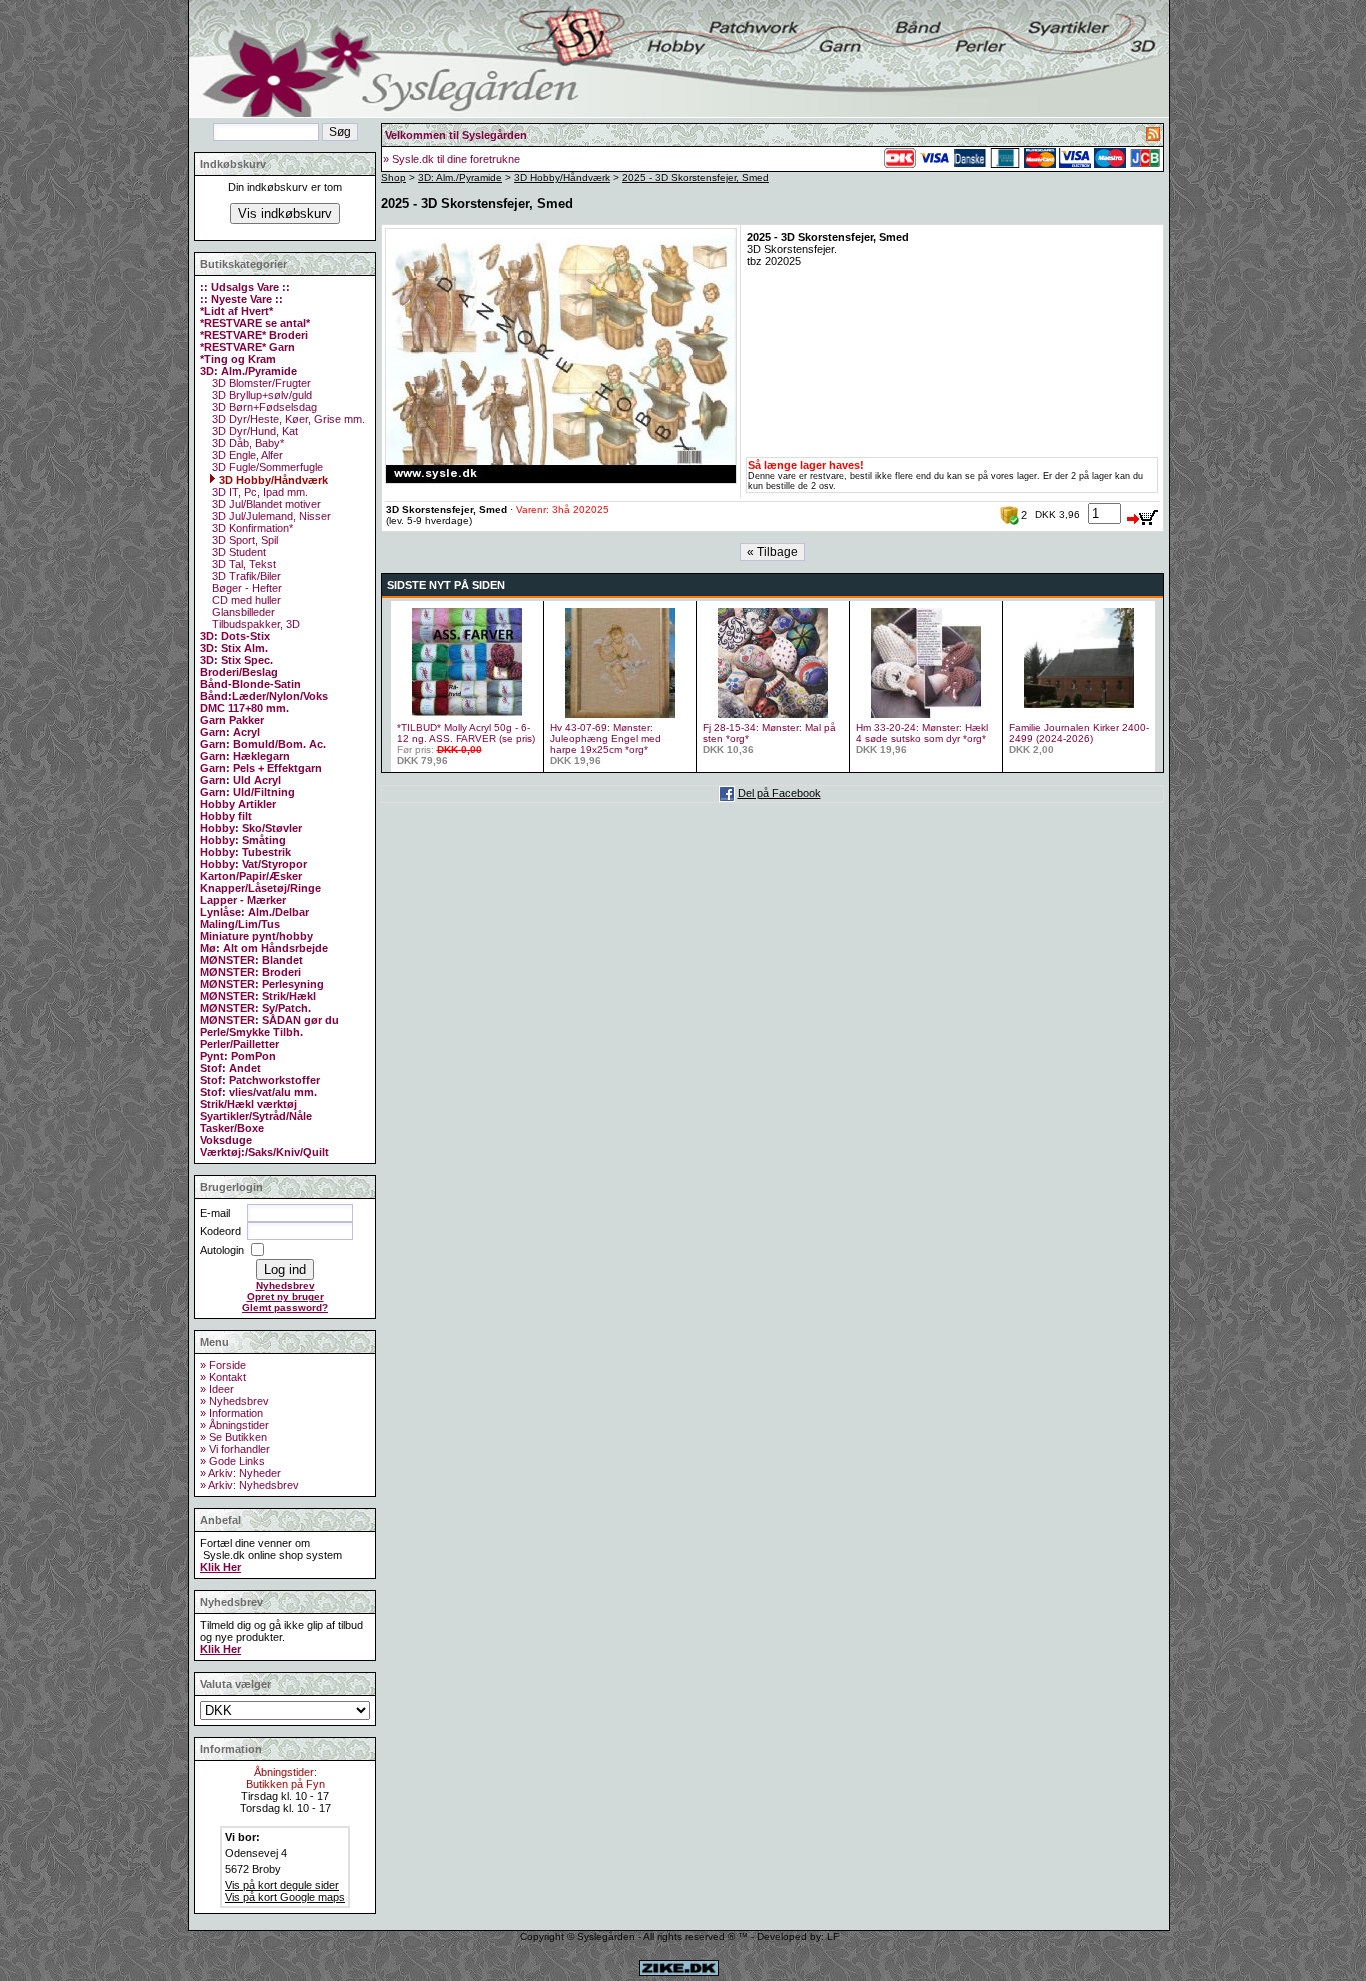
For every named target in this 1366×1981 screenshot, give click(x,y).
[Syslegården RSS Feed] (1153, 137)
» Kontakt (223, 1377)
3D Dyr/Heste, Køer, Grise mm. (287, 419)
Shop (393, 177)
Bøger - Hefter (245, 588)
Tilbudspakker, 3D (254, 624)
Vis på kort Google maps (285, 1897)
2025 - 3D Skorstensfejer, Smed (695, 177)
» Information (231, 1413)
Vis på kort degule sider (282, 1885)
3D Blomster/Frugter (260, 383)
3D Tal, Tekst (242, 564)
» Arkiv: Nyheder (240, 1473)
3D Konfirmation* (251, 528)
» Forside (223, 1365)
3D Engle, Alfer (246, 455)
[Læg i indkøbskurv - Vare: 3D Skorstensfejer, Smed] (1143, 514)
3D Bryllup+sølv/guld (260, 395)
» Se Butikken (233, 1437)
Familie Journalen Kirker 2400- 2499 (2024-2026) (1079, 733)
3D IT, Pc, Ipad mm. (258, 492)
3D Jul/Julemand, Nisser (270, 516)
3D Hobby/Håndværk (272, 480)
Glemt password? (285, 1307)
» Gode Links (232, 1461)
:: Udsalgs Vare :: (245, 287)
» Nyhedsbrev (234, 1401)
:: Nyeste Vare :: (241, 299)
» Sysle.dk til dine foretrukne (451, 159)
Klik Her (220, 1567)
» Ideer (217, 1389)
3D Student (237, 552)
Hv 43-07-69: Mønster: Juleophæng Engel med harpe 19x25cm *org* (605, 738)
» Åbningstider (234, 1425)
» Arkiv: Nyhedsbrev (249, 1485)
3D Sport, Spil (243, 540)
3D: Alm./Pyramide (460, 177)
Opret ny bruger (285, 1296)
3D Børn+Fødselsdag (263, 407)
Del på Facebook (779, 793)
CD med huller (245, 600)
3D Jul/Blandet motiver (265, 504)
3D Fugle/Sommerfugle (266, 467)
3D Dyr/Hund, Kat (253, 431)
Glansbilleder (242, 612)
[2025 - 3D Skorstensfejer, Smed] (561, 480)
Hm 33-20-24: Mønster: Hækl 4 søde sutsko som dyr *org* (922, 733)
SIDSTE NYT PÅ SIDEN (446, 585)
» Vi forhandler (235, 1449)
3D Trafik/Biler (245, 576)
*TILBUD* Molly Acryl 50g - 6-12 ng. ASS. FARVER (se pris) (466, 733)
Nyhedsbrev (285, 1285)
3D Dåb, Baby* (246, 443)
